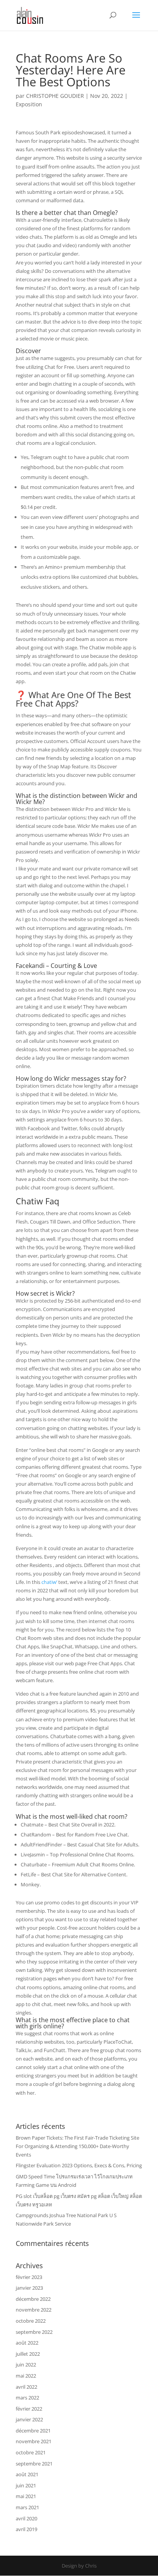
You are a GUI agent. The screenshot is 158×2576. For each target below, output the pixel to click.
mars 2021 (27, 2507)
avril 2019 (26, 2529)
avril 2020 (26, 2518)
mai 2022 (26, 2376)
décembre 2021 (33, 2431)
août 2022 (27, 2343)
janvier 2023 (29, 2288)
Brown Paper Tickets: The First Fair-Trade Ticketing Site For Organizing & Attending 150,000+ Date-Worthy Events (77, 2146)
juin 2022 (26, 2365)
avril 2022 (26, 2387)
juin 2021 (26, 2485)
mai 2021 (26, 2496)
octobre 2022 (31, 2321)
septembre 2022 (34, 2332)
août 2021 (27, 2474)
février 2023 (29, 2277)
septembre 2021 (34, 2464)
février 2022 (29, 2409)
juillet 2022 (28, 2354)
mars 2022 (27, 2398)
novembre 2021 (34, 2441)
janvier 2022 (29, 2419)
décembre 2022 (33, 2299)
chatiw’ (49, 1582)
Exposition (29, 104)
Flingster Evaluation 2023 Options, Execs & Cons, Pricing (79, 2165)
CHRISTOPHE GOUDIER (55, 96)
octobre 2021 (31, 2452)
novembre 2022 (34, 2310)
